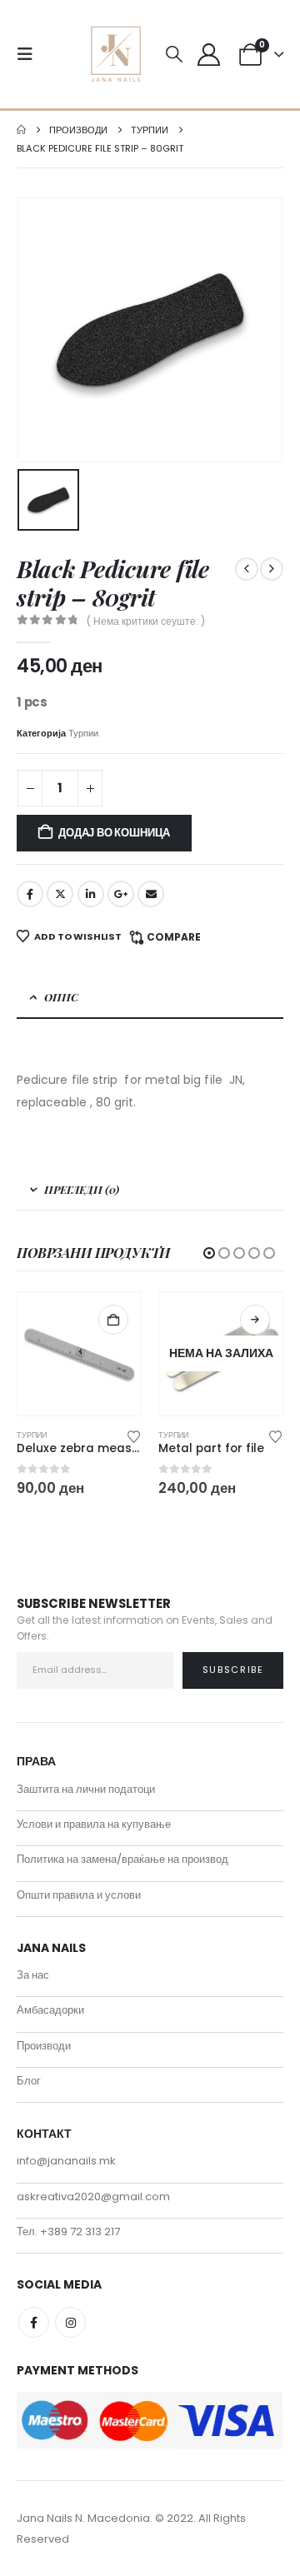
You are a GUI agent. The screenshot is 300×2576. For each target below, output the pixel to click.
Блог (29, 2081)
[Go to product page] (79, 1354)
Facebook (30, 894)
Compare (174, 937)
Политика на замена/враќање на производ (122, 1859)
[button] (30, 54)
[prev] (247, 569)
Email (151, 894)
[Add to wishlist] (134, 1435)
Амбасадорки (50, 2010)
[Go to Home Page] (21, 130)
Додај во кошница (114, 833)
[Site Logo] (116, 54)
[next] (272, 569)
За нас (33, 1975)
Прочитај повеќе (255, 1320)
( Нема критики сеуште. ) (146, 621)
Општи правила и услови (79, 1895)
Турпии (83, 733)
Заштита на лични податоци (86, 1789)
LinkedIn (91, 894)
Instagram (70, 2322)
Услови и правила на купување (94, 1824)
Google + (121, 894)
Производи (44, 2046)
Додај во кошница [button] (113, 1320)
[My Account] (208, 55)
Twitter (60, 894)
